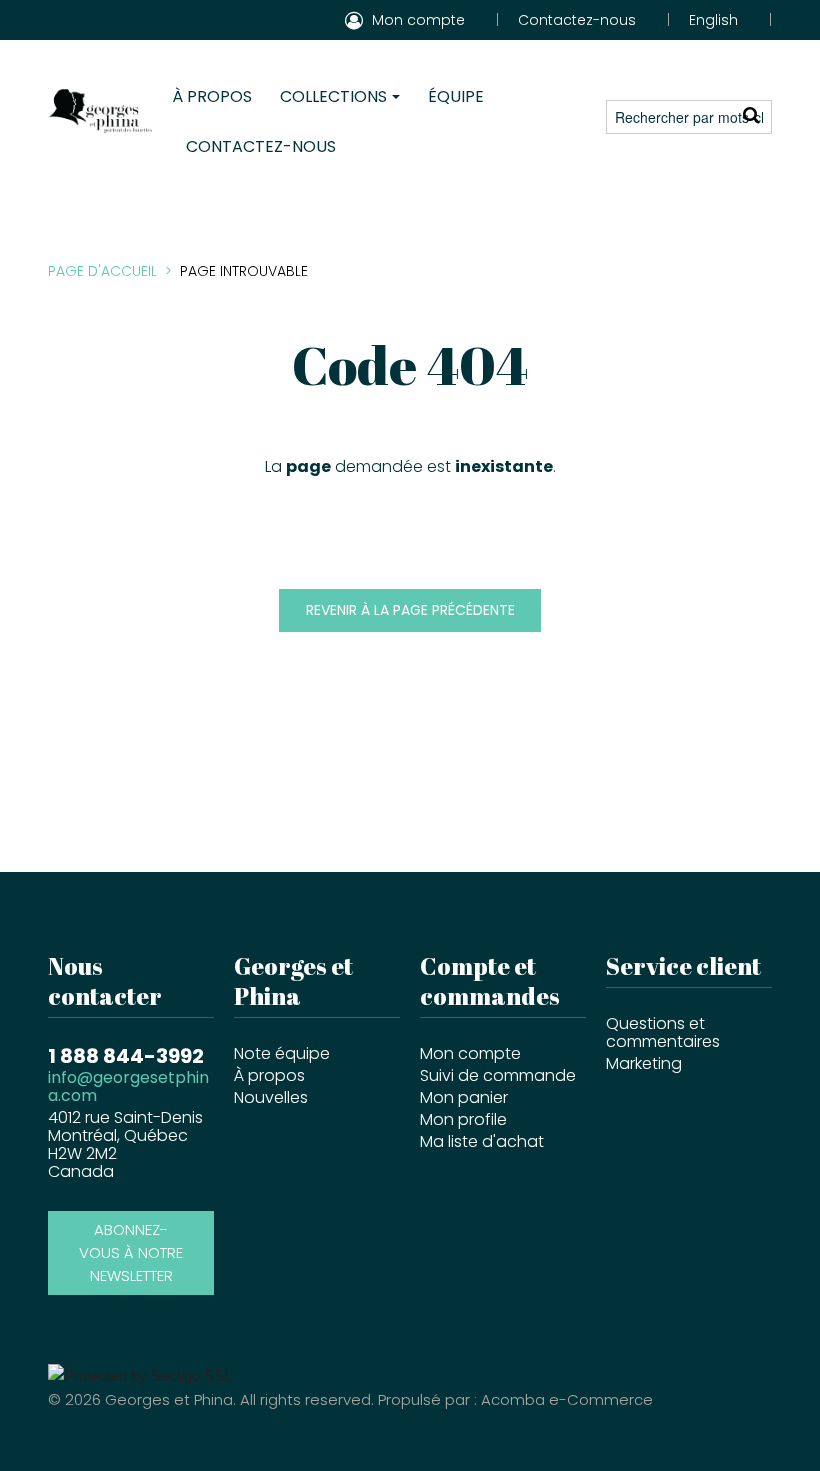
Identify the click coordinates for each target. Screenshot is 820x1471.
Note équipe (282, 1053)
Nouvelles (271, 1097)
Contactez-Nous (261, 146)
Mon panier (464, 1097)
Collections (333, 96)
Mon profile (463, 1119)
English (713, 20)
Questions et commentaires (663, 1032)
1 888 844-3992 (126, 1053)
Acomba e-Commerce (567, 1399)
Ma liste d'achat (482, 1141)
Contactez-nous (577, 20)
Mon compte (470, 1053)
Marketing (644, 1063)
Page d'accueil (102, 271)
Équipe (456, 96)
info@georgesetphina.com (128, 1086)
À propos (212, 96)
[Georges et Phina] (100, 110)
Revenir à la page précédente (410, 610)
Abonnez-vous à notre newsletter (131, 1252)
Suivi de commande (498, 1075)
